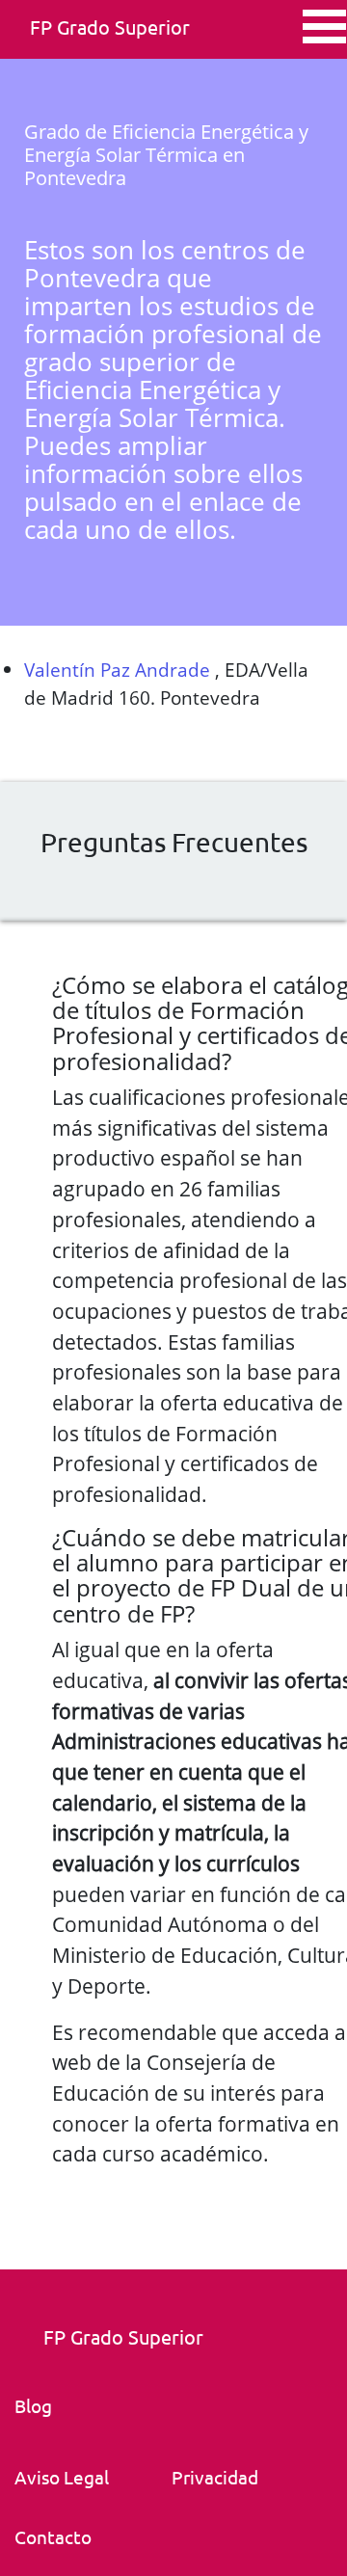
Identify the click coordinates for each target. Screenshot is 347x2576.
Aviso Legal (62, 2477)
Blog (33, 2405)
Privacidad (215, 2477)
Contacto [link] (53, 2536)
